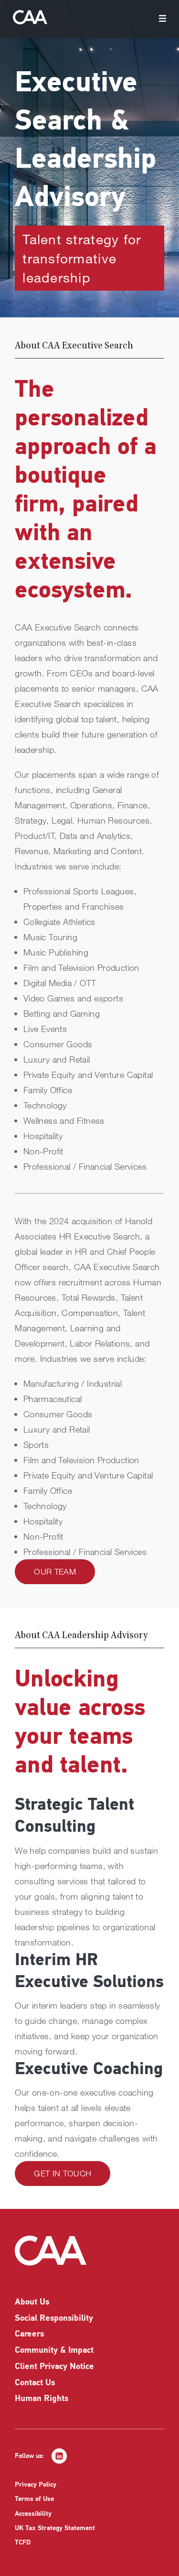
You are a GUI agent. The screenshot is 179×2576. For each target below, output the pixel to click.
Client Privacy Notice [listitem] (54, 2367)
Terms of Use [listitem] (34, 2499)
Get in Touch (63, 2173)
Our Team (55, 1571)
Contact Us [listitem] (35, 2383)
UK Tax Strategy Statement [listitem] (55, 2528)
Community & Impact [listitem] (54, 2351)
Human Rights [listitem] (42, 2399)
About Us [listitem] (32, 2303)
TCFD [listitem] (23, 2543)
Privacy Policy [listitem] (36, 2485)
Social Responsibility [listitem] (54, 2319)
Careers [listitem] (29, 2335)
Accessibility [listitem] (33, 2514)
